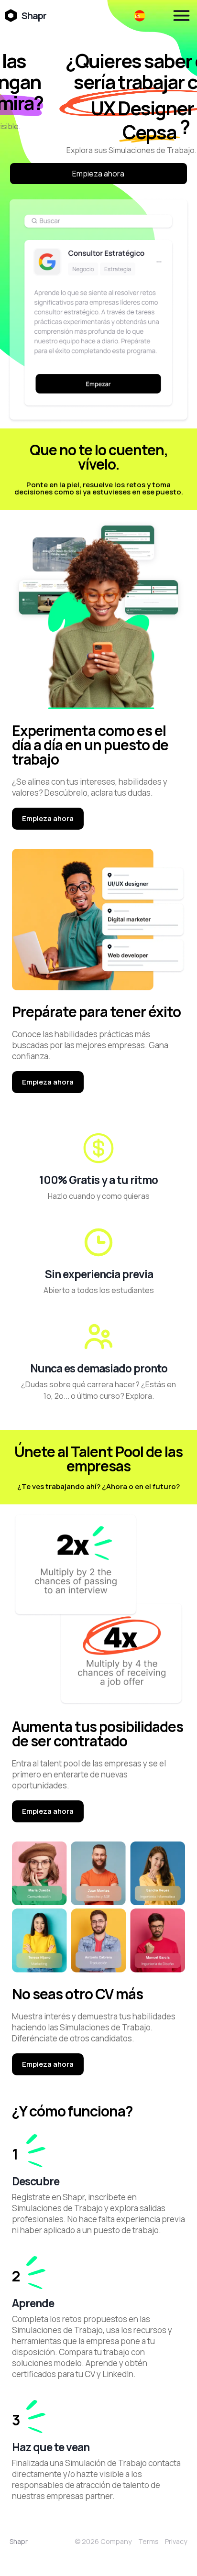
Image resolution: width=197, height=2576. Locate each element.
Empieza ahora (98, 174)
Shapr (19, 2541)
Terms (148, 2541)
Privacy (176, 2541)
